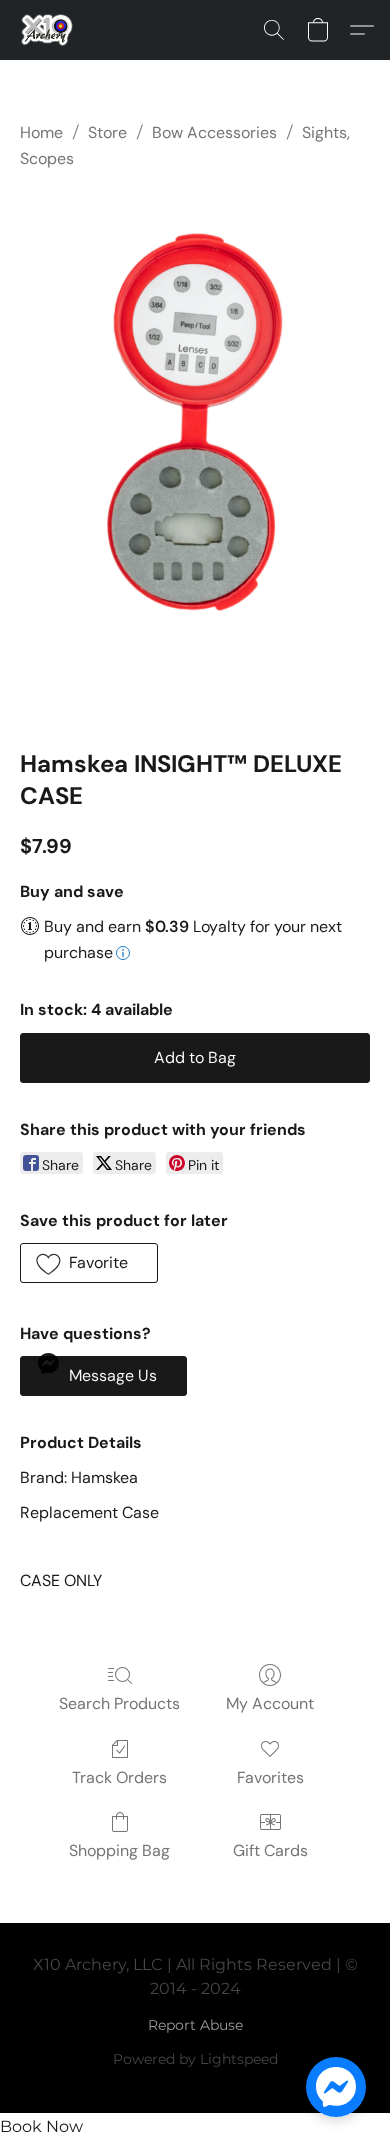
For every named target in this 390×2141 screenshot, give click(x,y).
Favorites (270, 1777)
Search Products (119, 1703)
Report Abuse (195, 2025)
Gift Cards (270, 1850)
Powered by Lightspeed (195, 2059)
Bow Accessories (214, 132)
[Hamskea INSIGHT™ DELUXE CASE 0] (194, 455)
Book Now (41, 2126)
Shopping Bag (119, 1850)
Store (107, 132)
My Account (270, 1703)
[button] (48, 30)
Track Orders (119, 1777)
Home (41, 132)
